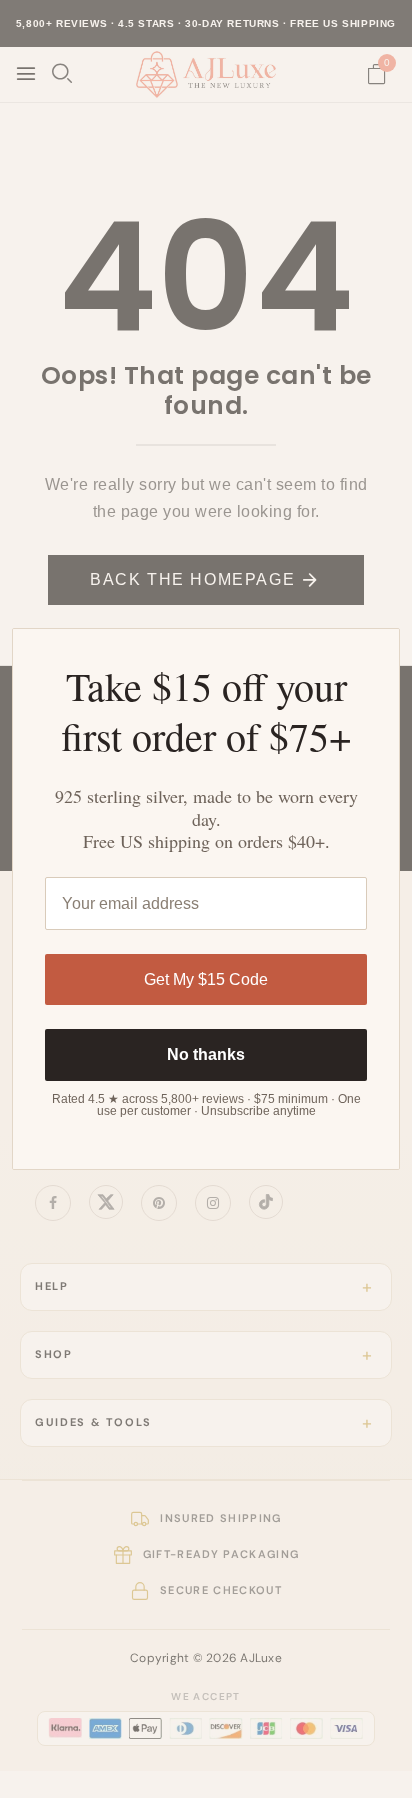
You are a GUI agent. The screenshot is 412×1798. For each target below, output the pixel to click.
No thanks (206, 1054)
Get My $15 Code (206, 979)
